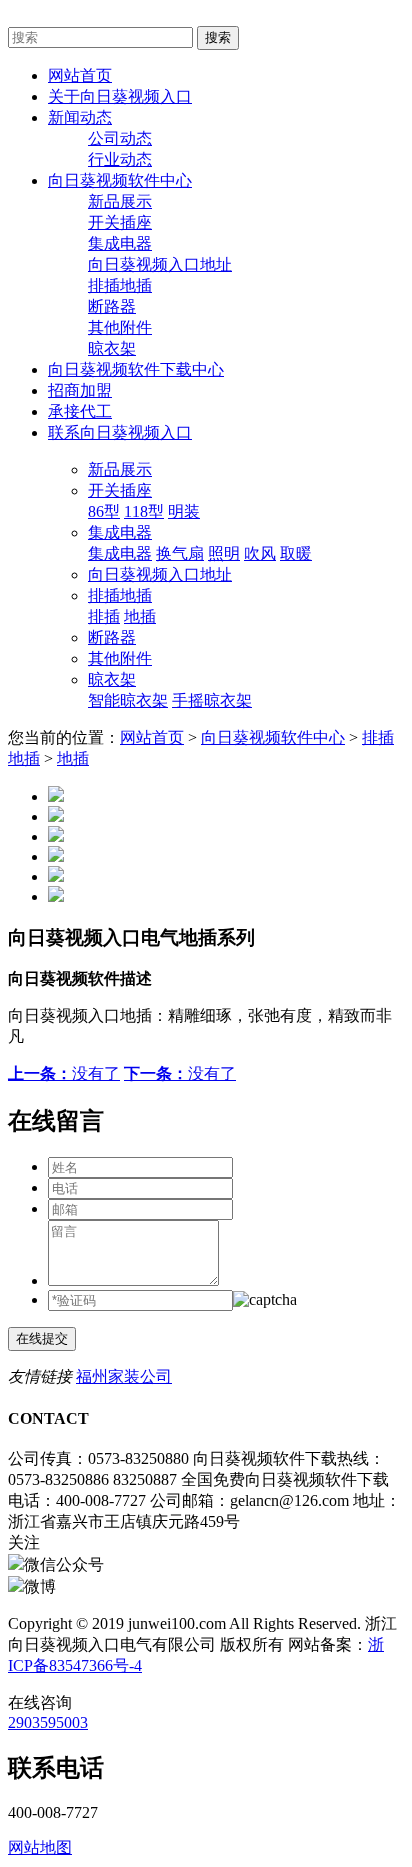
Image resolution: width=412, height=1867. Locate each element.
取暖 (296, 553)
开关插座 (120, 222)
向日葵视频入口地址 (160, 264)
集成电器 (120, 243)
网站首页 (152, 737)
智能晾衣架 (128, 700)
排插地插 (120, 285)
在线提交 (42, 1338)
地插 (140, 616)
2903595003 (48, 1722)
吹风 (260, 553)
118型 (144, 511)
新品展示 (120, 201)
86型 (104, 511)
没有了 (64, 1073)
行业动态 (120, 159)
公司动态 (120, 138)
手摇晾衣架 (212, 700)
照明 (224, 553)
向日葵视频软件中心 (273, 737)
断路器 (112, 306)
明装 (184, 511)
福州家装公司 (124, 1376)
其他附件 (120, 327)
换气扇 (180, 553)
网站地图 (40, 1847)
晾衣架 (112, 348)
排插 (104, 616)
